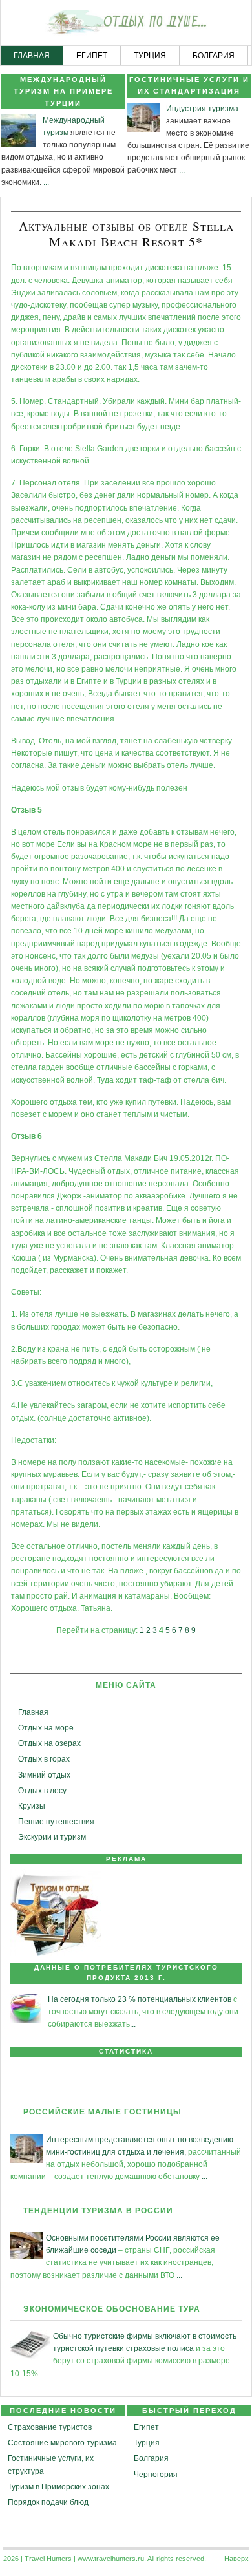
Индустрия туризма (202, 109)
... (46, 182)
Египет (146, 2427)
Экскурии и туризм (52, 1837)
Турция (147, 2443)
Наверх (236, 2559)
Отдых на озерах (49, 1743)
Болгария (151, 2458)
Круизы (32, 1806)
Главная (33, 1712)
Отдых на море (46, 1728)
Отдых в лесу (42, 1791)
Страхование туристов (50, 2427)
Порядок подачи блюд (48, 2502)
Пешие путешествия (56, 1822)
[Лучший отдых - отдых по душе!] (126, 23)
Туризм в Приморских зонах (58, 2487)
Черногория (156, 2475)
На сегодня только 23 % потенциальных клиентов (140, 1999)
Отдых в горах (44, 1759)
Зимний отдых (44, 1775)
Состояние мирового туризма (62, 2443)
